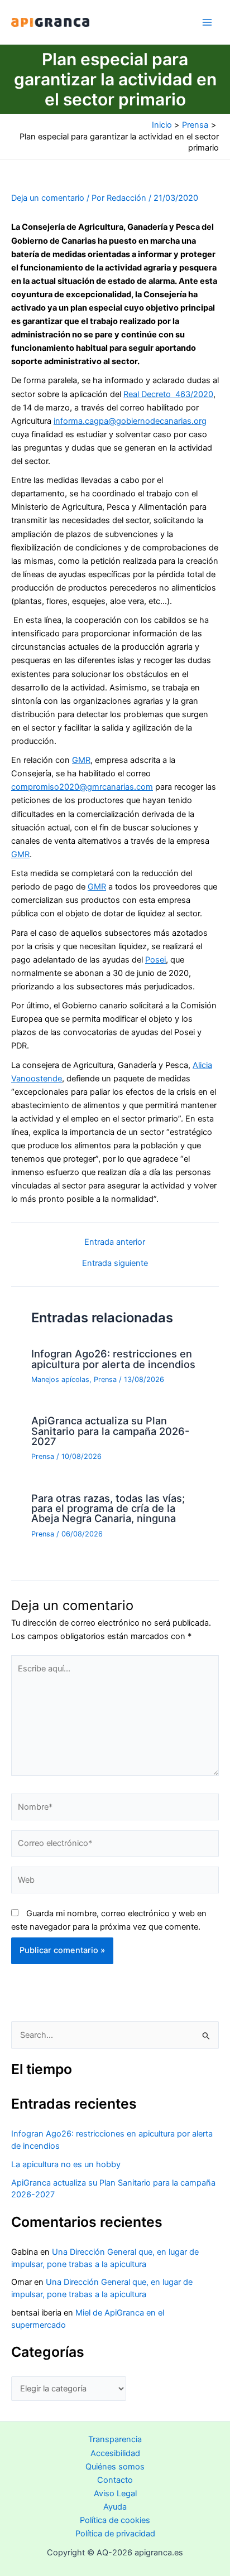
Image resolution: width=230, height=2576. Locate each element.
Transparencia (115, 2439)
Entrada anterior (115, 1242)
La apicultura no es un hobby (66, 2164)
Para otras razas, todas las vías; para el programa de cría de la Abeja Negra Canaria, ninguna (108, 1508)
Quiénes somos (115, 2467)
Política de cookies (115, 2520)
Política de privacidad (115, 2534)
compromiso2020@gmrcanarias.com (82, 787)
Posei (155, 960)
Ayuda (115, 2507)
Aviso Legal (115, 2493)
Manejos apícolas (60, 1379)
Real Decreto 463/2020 (168, 394)
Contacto (115, 2480)
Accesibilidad (115, 2453)
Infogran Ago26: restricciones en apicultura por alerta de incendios (113, 1359)
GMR (81, 760)
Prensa (105, 1379)
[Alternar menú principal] (207, 22)
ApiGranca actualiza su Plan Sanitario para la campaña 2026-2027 (110, 1430)
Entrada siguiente (115, 1263)
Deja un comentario (48, 198)
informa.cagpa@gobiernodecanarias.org (130, 421)
